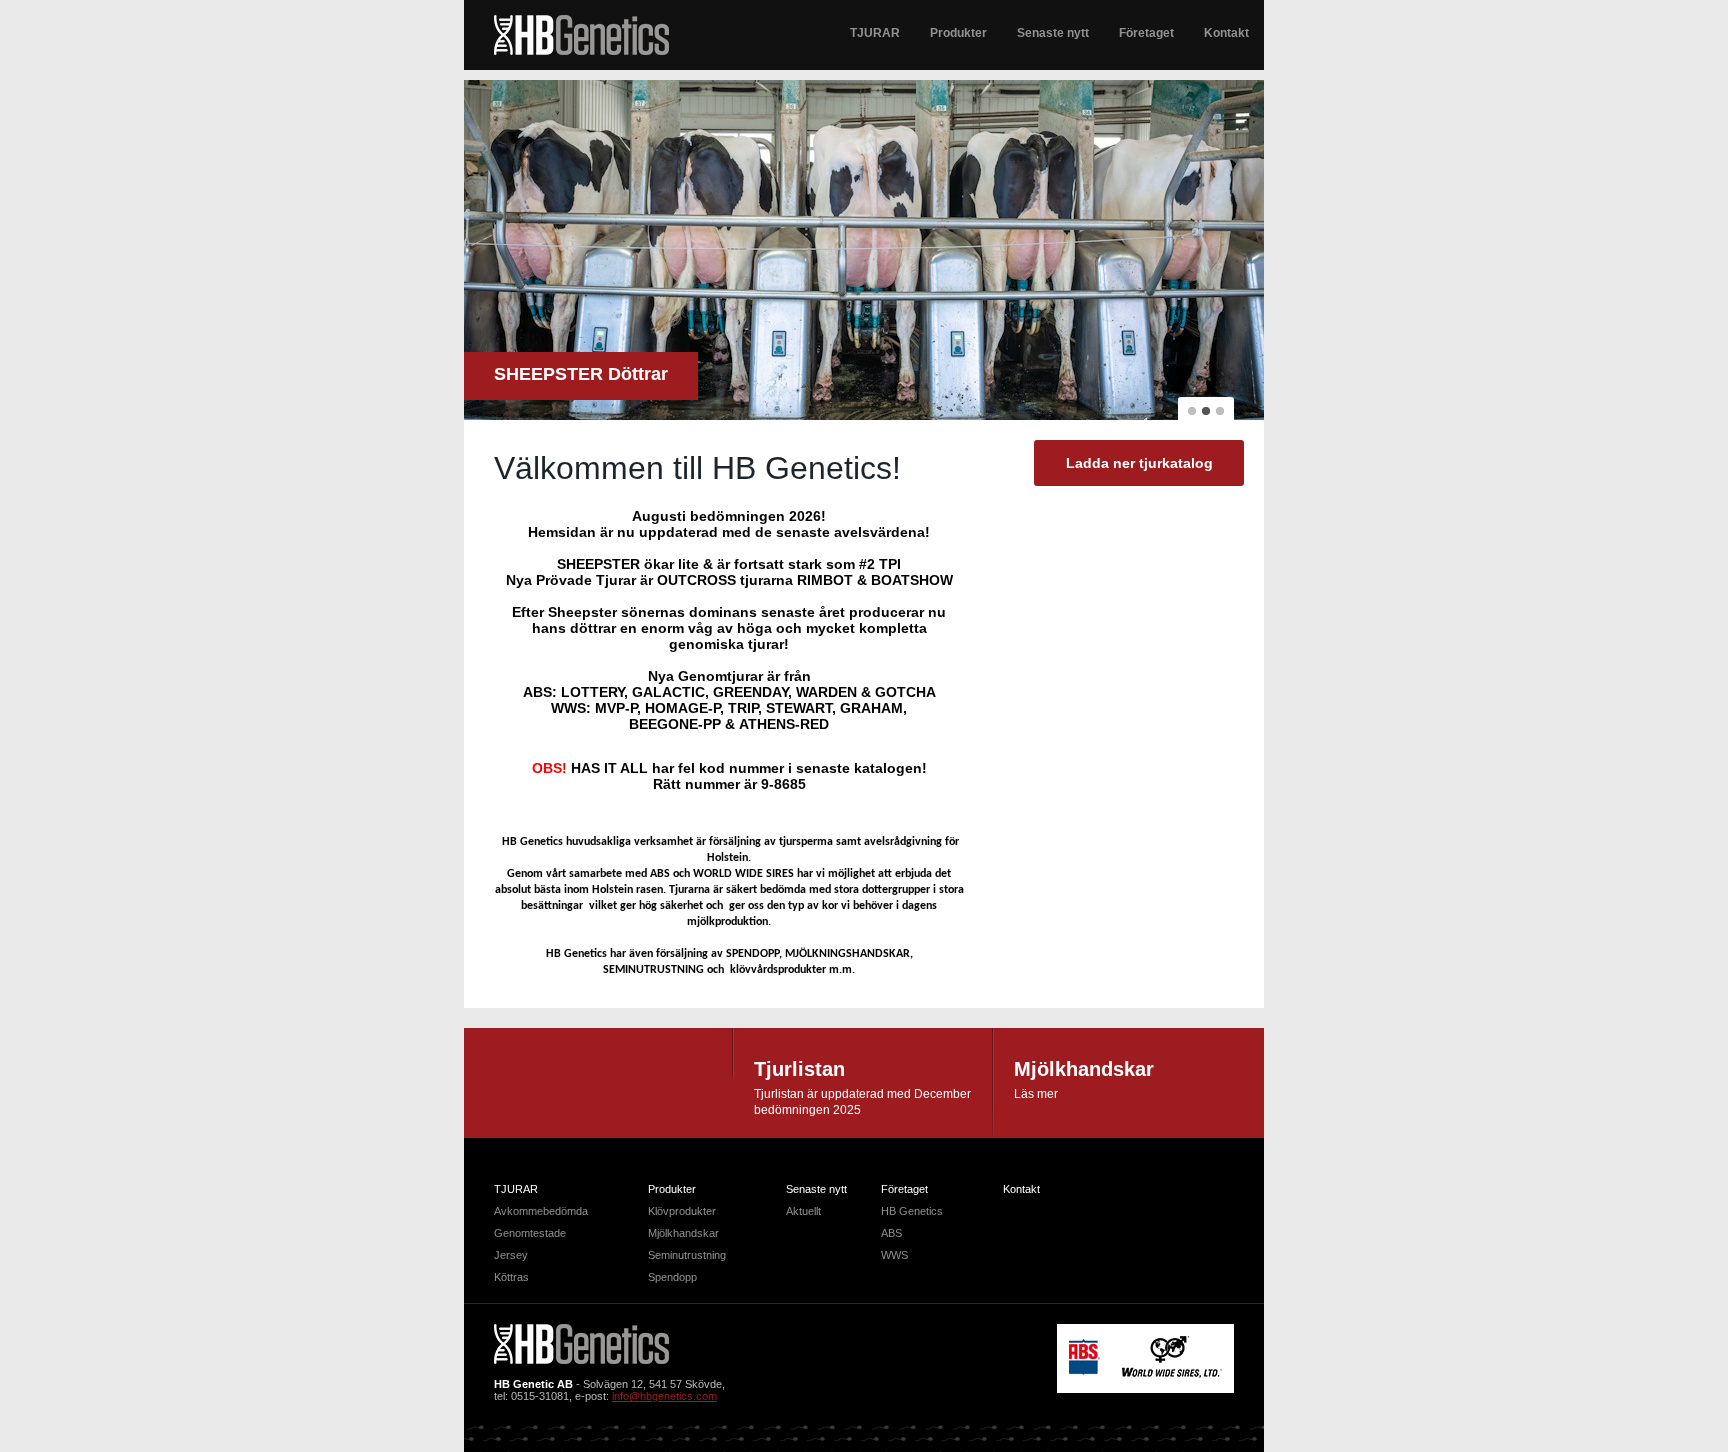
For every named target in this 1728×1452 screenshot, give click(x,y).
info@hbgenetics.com (664, 1396)
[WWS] (1172, 1374)
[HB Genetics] (581, 36)
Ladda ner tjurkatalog (1139, 463)
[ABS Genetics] (1084, 1371)
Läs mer (1036, 1094)
